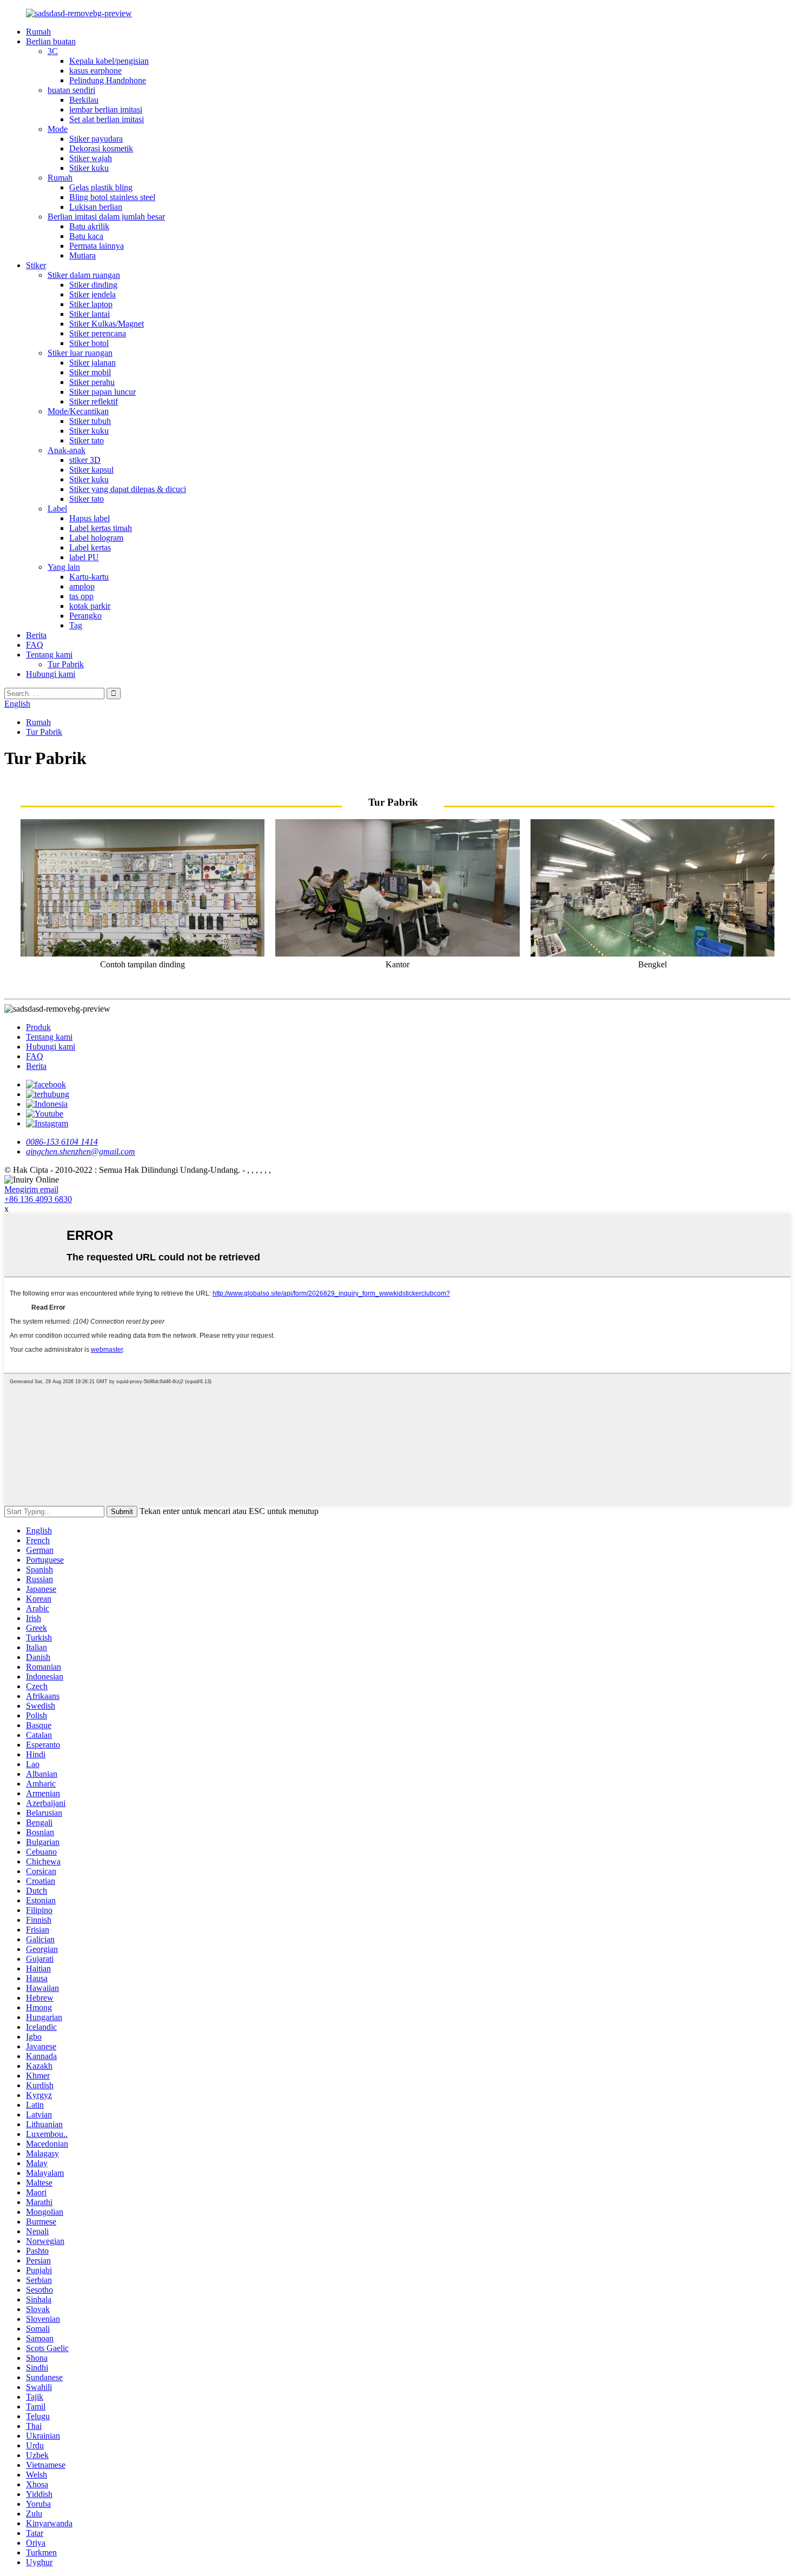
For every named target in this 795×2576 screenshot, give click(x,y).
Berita (36, 635)
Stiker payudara (96, 139)
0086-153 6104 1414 (62, 1142)
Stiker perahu (92, 382)
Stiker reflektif (94, 401)
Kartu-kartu (89, 577)
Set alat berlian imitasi (107, 119)
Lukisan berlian (96, 207)
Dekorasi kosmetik (101, 148)
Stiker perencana (98, 333)
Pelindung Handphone (108, 80)
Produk (38, 1027)
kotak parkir (90, 606)
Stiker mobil (90, 372)
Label (57, 509)
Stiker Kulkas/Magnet (107, 324)
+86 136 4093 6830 (38, 1199)
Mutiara (82, 255)
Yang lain (64, 567)
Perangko (85, 616)
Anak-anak (67, 450)
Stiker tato (87, 440)
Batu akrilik (89, 226)
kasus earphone (95, 71)
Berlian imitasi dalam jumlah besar (106, 217)
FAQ (35, 645)
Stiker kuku (89, 168)
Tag (76, 625)
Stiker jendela (92, 294)
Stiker (36, 265)
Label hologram (96, 538)
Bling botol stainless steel (112, 197)
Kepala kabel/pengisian (109, 61)
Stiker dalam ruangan (84, 275)
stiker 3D (85, 460)
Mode (58, 129)
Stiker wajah (91, 158)
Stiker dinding (93, 285)
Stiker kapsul (91, 470)
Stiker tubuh (90, 421)
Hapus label (90, 518)
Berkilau (84, 100)
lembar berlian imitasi (106, 109)
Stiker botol (89, 343)
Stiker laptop (91, 304)
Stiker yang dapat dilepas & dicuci (128, 489)
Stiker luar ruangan (80, 353)
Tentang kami (49, 655)
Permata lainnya (97, 246)
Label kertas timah (101, 528)
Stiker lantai (90, 314)
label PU (84, 557)
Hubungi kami (51, 674)
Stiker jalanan (92, 363)
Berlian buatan (51, 41)
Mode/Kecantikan (78, 411)
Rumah (38, 32)
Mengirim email (31, 1189)
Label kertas (90, 547)
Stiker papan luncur (102, 392)
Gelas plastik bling (101, 187)
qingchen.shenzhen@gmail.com (81, 1151)
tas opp (81, 596)
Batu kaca (86, 236)
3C (53, 51)
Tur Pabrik (66, 664)
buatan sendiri (71, 90)
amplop (82, 586)
